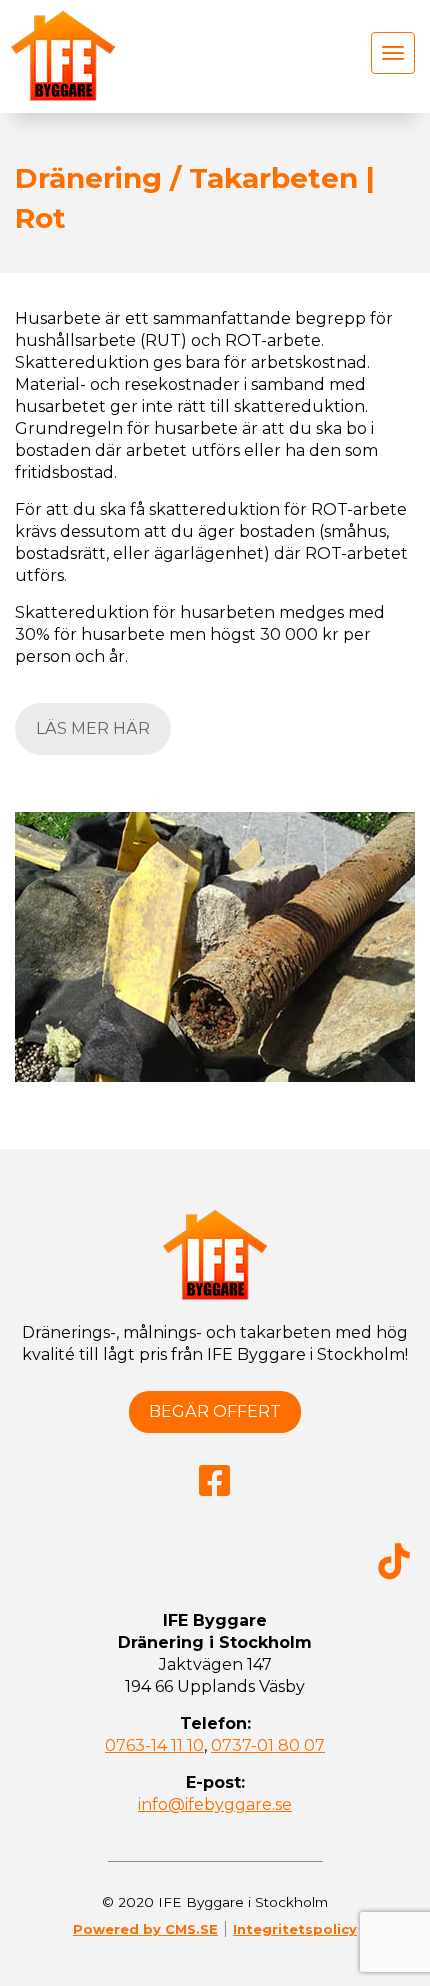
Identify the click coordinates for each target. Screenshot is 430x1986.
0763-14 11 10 (154, 1745)
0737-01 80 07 (268, 1745)
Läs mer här (93, 728)
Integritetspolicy (295, 1929)
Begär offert (215, 1411)
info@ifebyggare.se (215, 1804)
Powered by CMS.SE (145, 1929)
